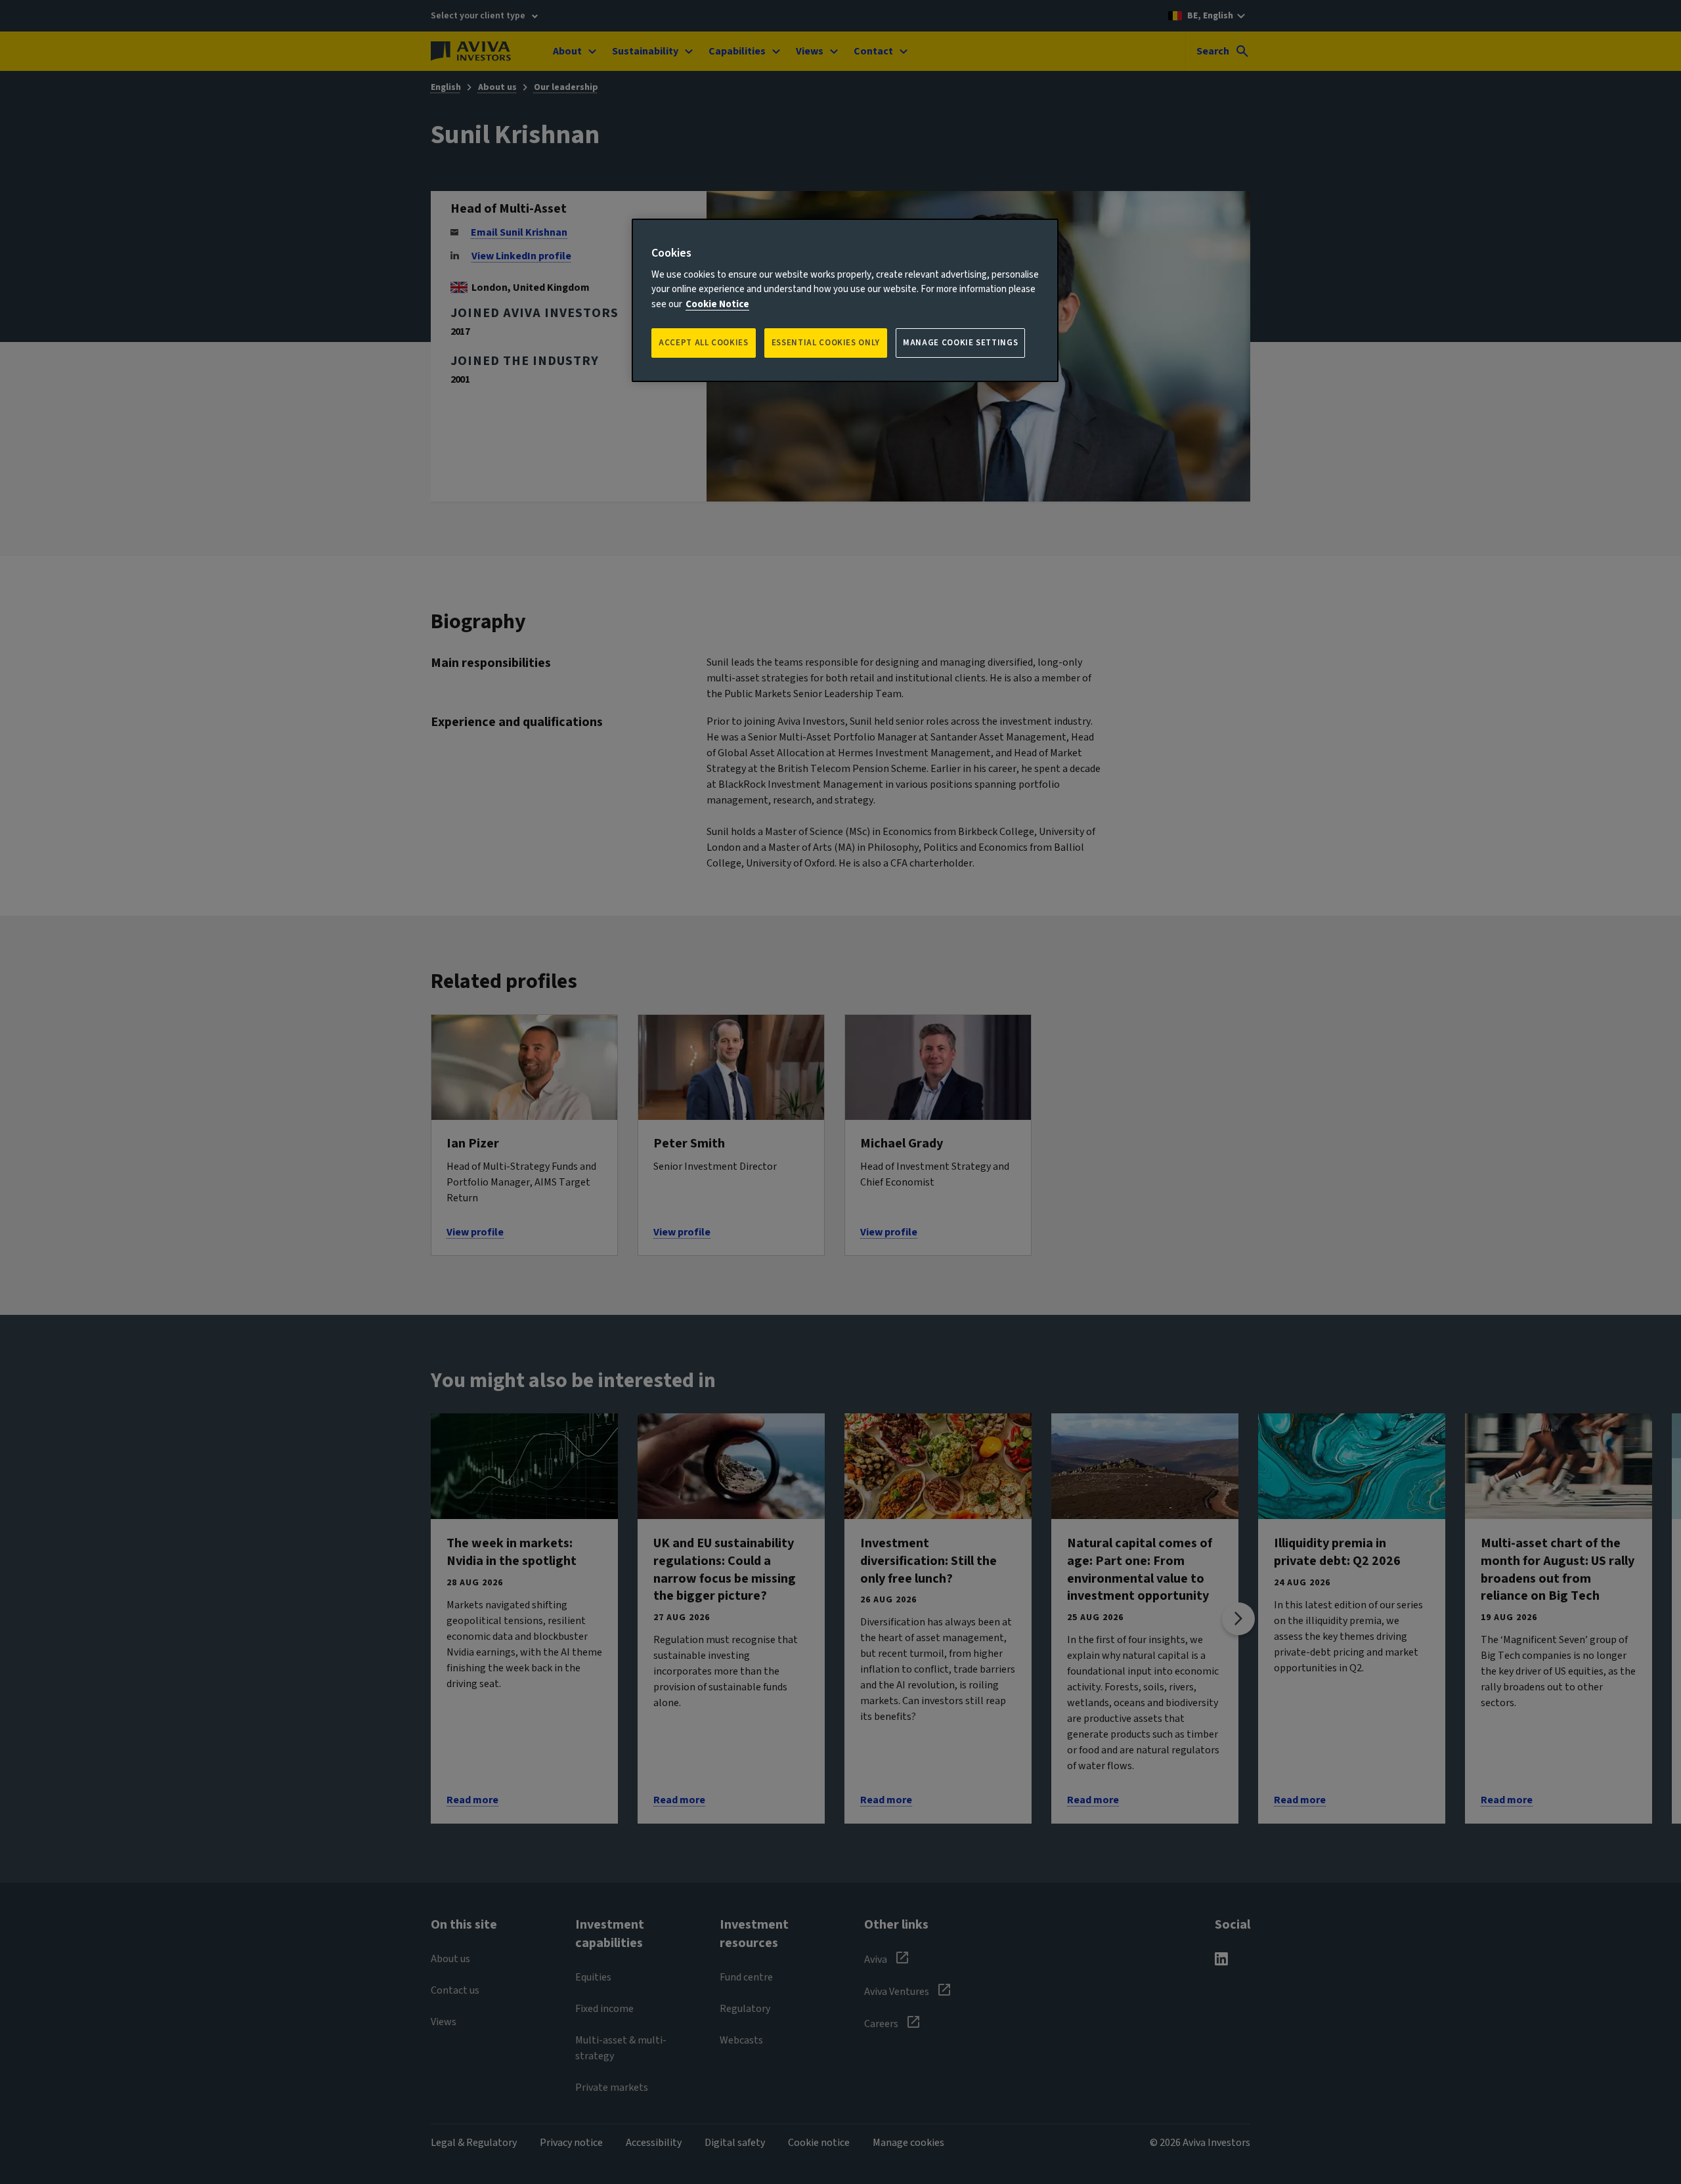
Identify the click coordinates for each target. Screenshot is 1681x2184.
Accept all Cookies (704, 343)
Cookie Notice (717, 304)
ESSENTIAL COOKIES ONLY (826, 343)
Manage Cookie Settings (960, 343)
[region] (845, 300)
